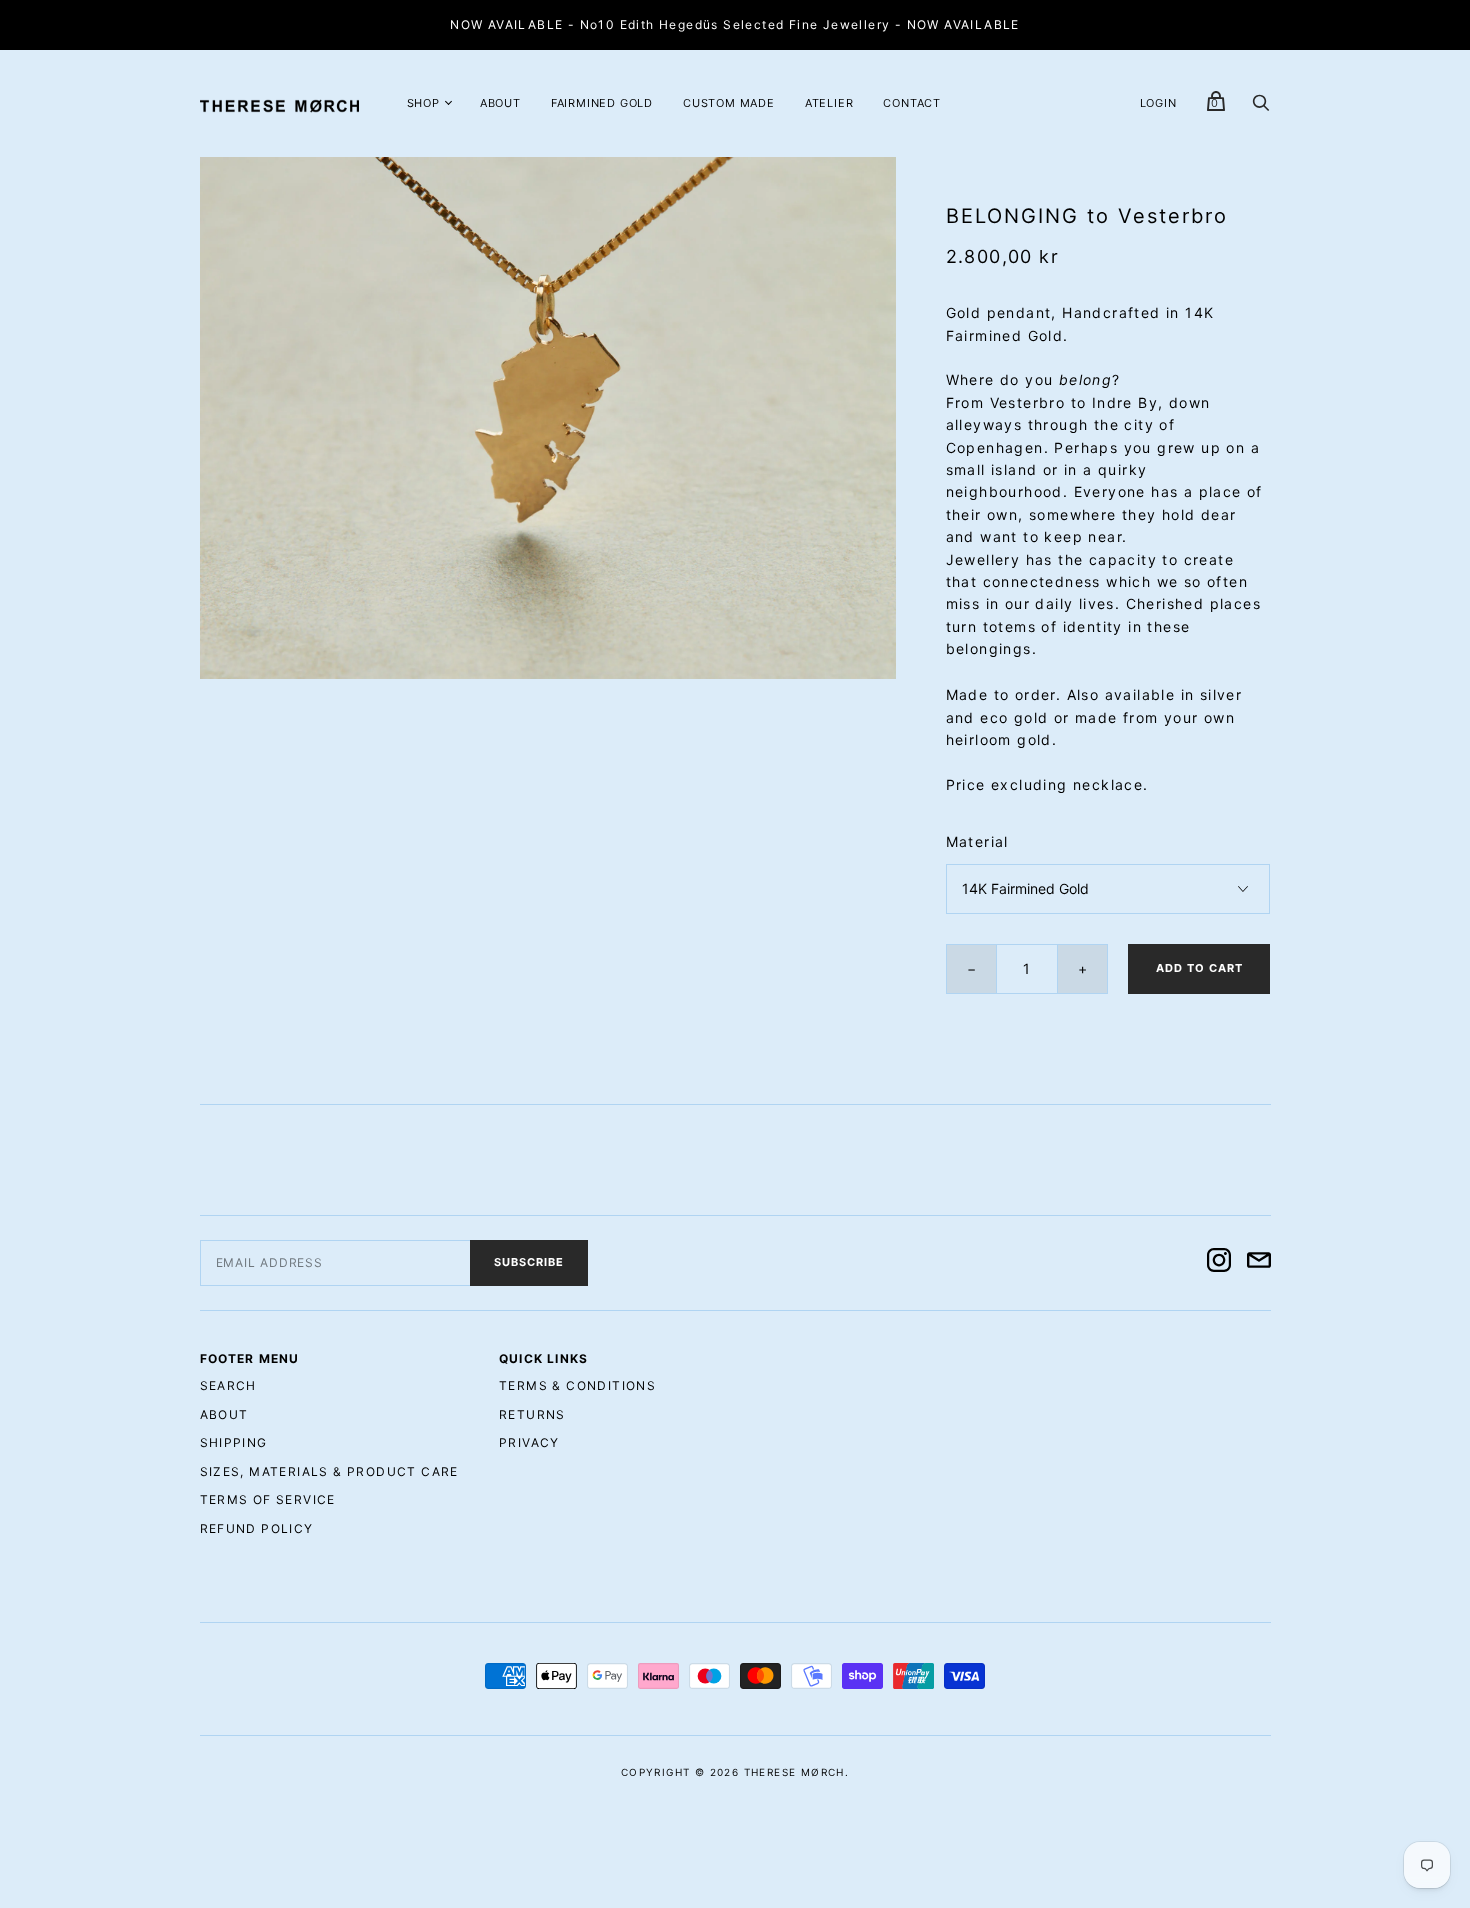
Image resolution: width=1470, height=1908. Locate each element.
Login (1158, 103)
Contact (912, 103)
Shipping (234, 1442)
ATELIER (829, 103)
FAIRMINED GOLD (602, 103)
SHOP (423, 103)
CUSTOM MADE (729, 103)
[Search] (1261, 107)
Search (228, 1385)
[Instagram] (1219, 1263)
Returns (532, 1414)
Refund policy (257, 1528)
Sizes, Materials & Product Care (329, 1471)
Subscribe (529, 1262)
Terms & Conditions (577, 1385)
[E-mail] (1259, 1263)
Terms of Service (268, 1499)
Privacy (529, 1442)
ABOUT (500, 103)
